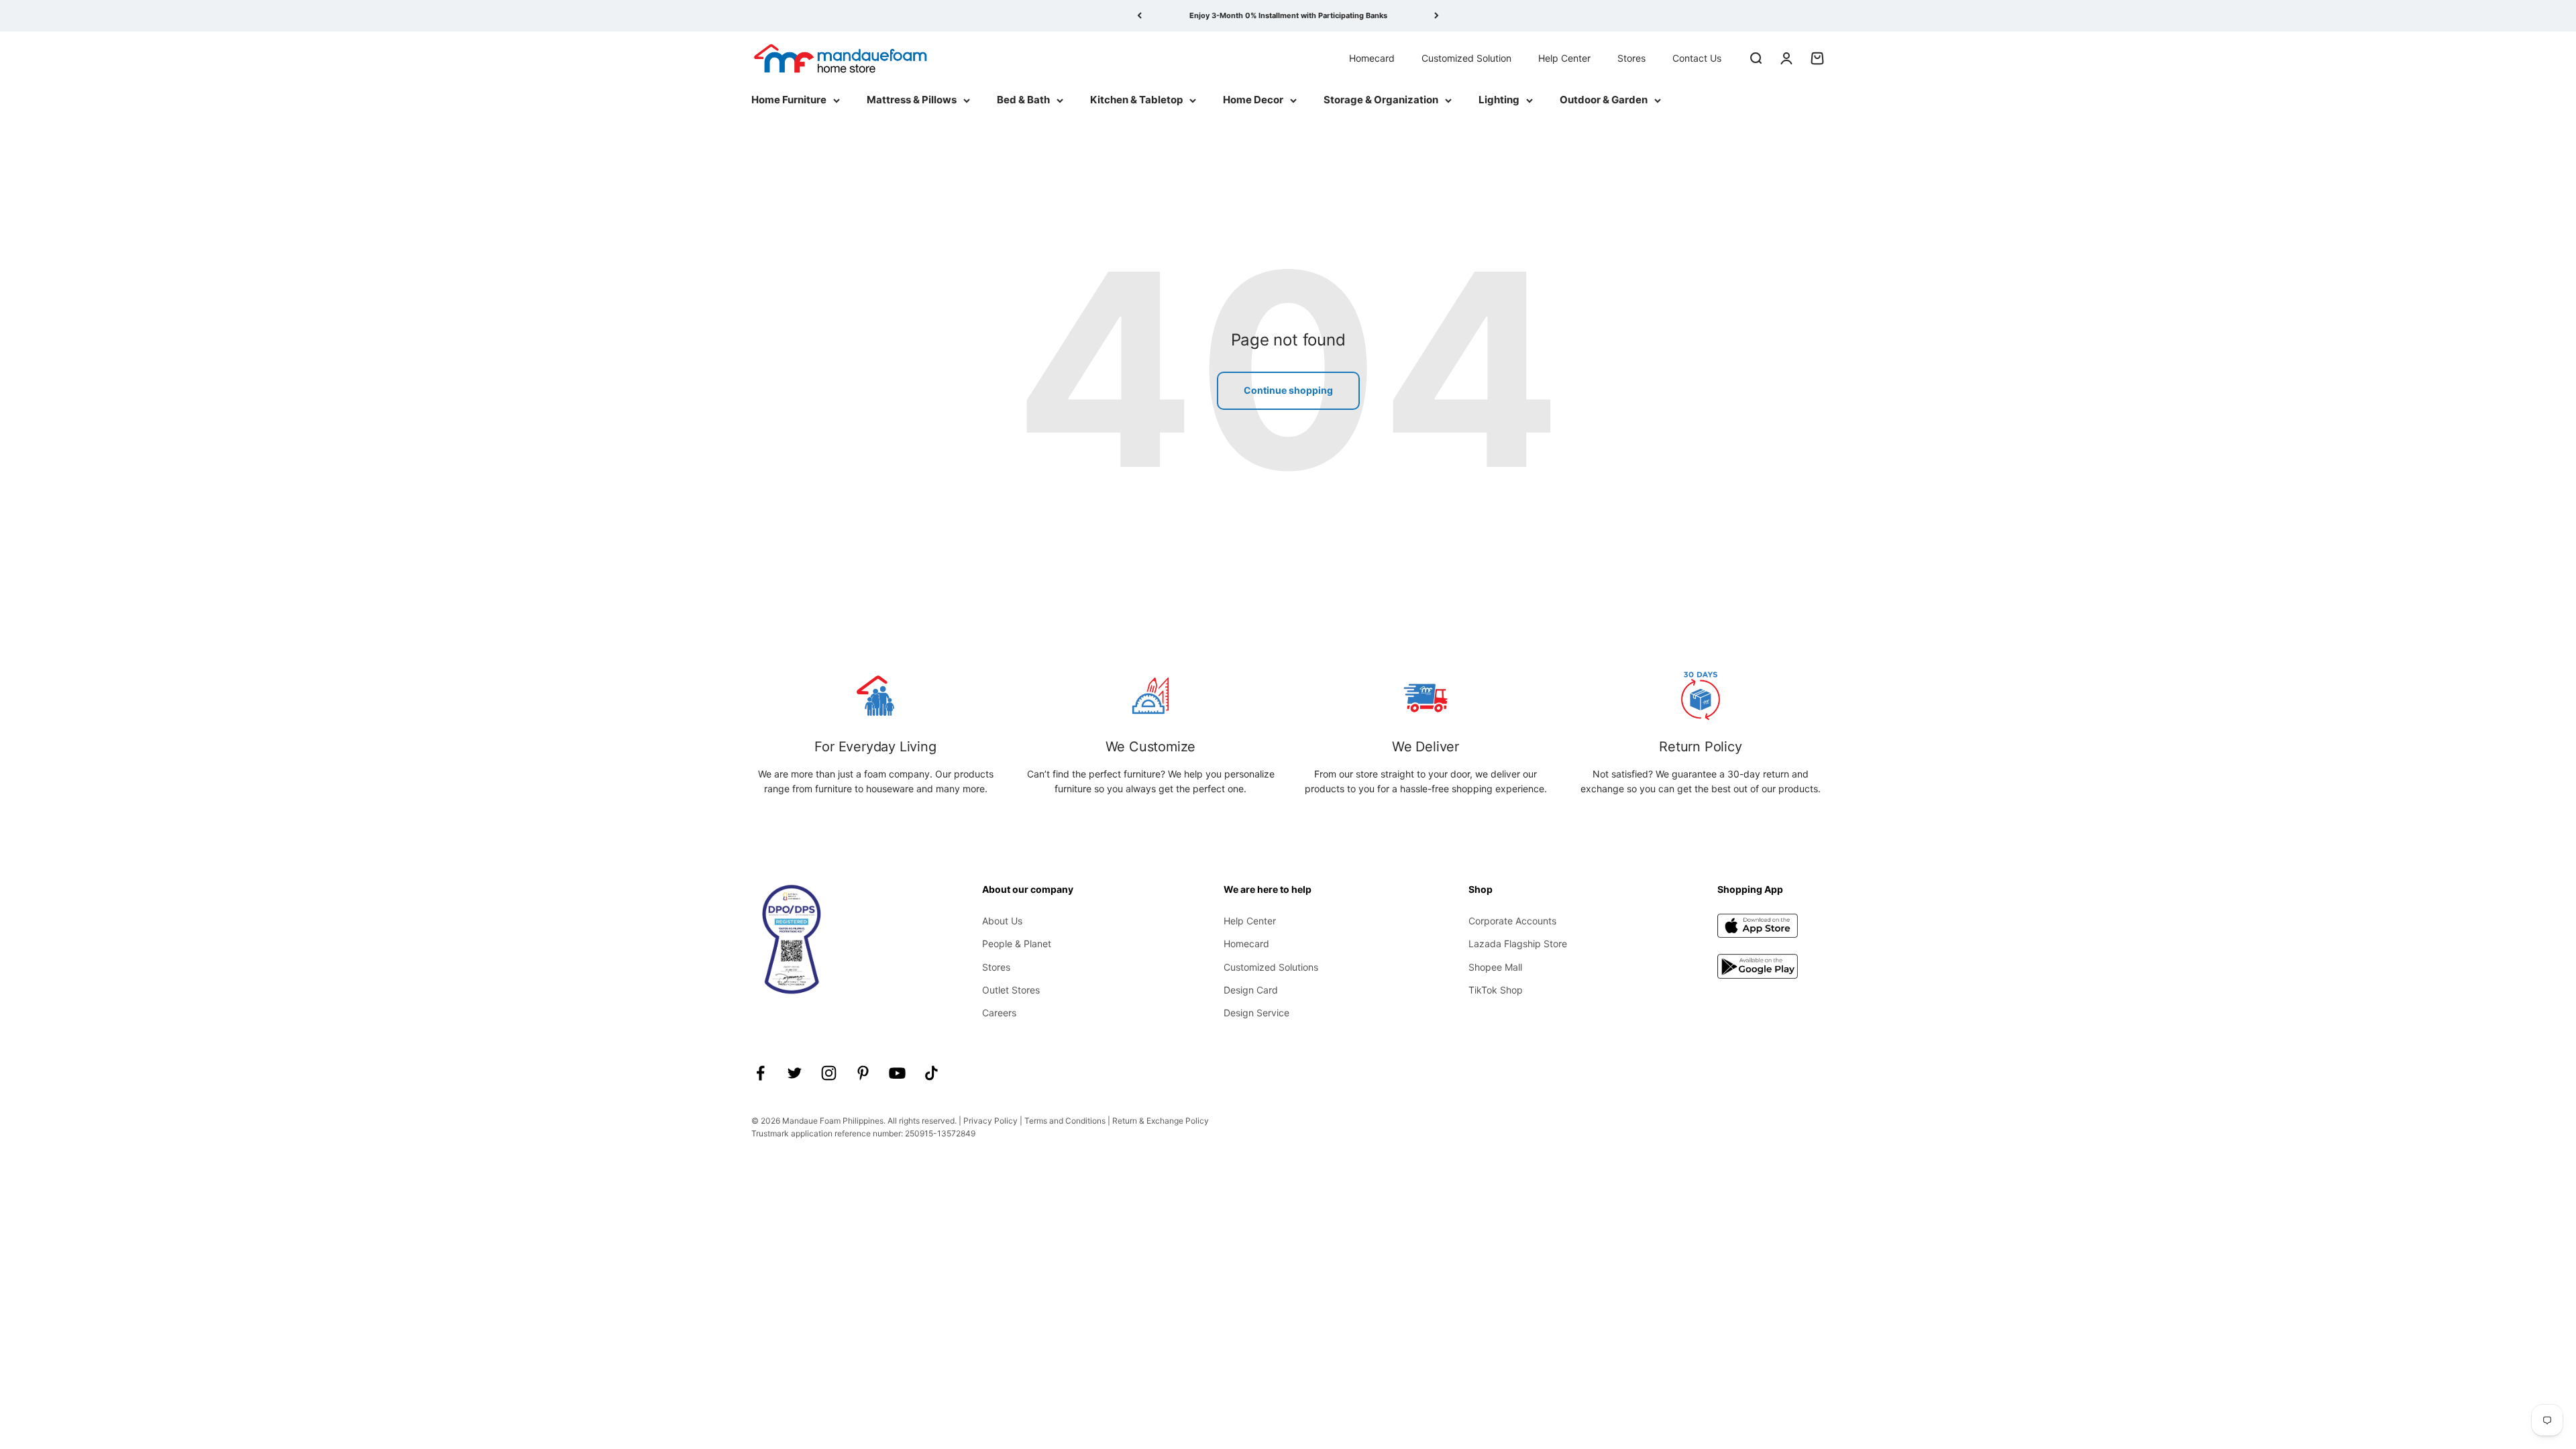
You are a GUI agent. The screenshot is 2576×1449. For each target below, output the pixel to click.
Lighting (1499, 100)
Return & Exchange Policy (1161, 1121)
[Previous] (1139, 16)
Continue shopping (1288, 390)
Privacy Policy (990, 1121)
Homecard (1372, 57)
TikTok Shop (1496, 990)
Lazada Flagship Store (1518, 944)
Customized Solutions (1271, 967)
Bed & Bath (1023, 100)
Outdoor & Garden (1604, 100)
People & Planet (1017, 944)
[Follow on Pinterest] (863, 1073)
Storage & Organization (1381, 100)
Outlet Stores (1011, 990)
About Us (1002, 921)
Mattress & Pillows (912, 100)
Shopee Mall (1495, 967)
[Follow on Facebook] (760, 1073)
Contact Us (1697, 57)
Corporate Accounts (1512, 921)
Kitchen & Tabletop (1136, 100)
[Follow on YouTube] (897, 1073)
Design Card (1251, 990)
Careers (999, 1013)
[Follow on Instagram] (829, 1073)
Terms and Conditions (1065, 1121)
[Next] (1437, 16)
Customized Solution (1466, 57)
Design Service (1256, 1013)
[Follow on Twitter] (795, 1073)
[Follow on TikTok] (931, 1073)
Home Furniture (789, 100)
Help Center (1564, 57)
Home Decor (1253, 100)
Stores (1631, 57)
